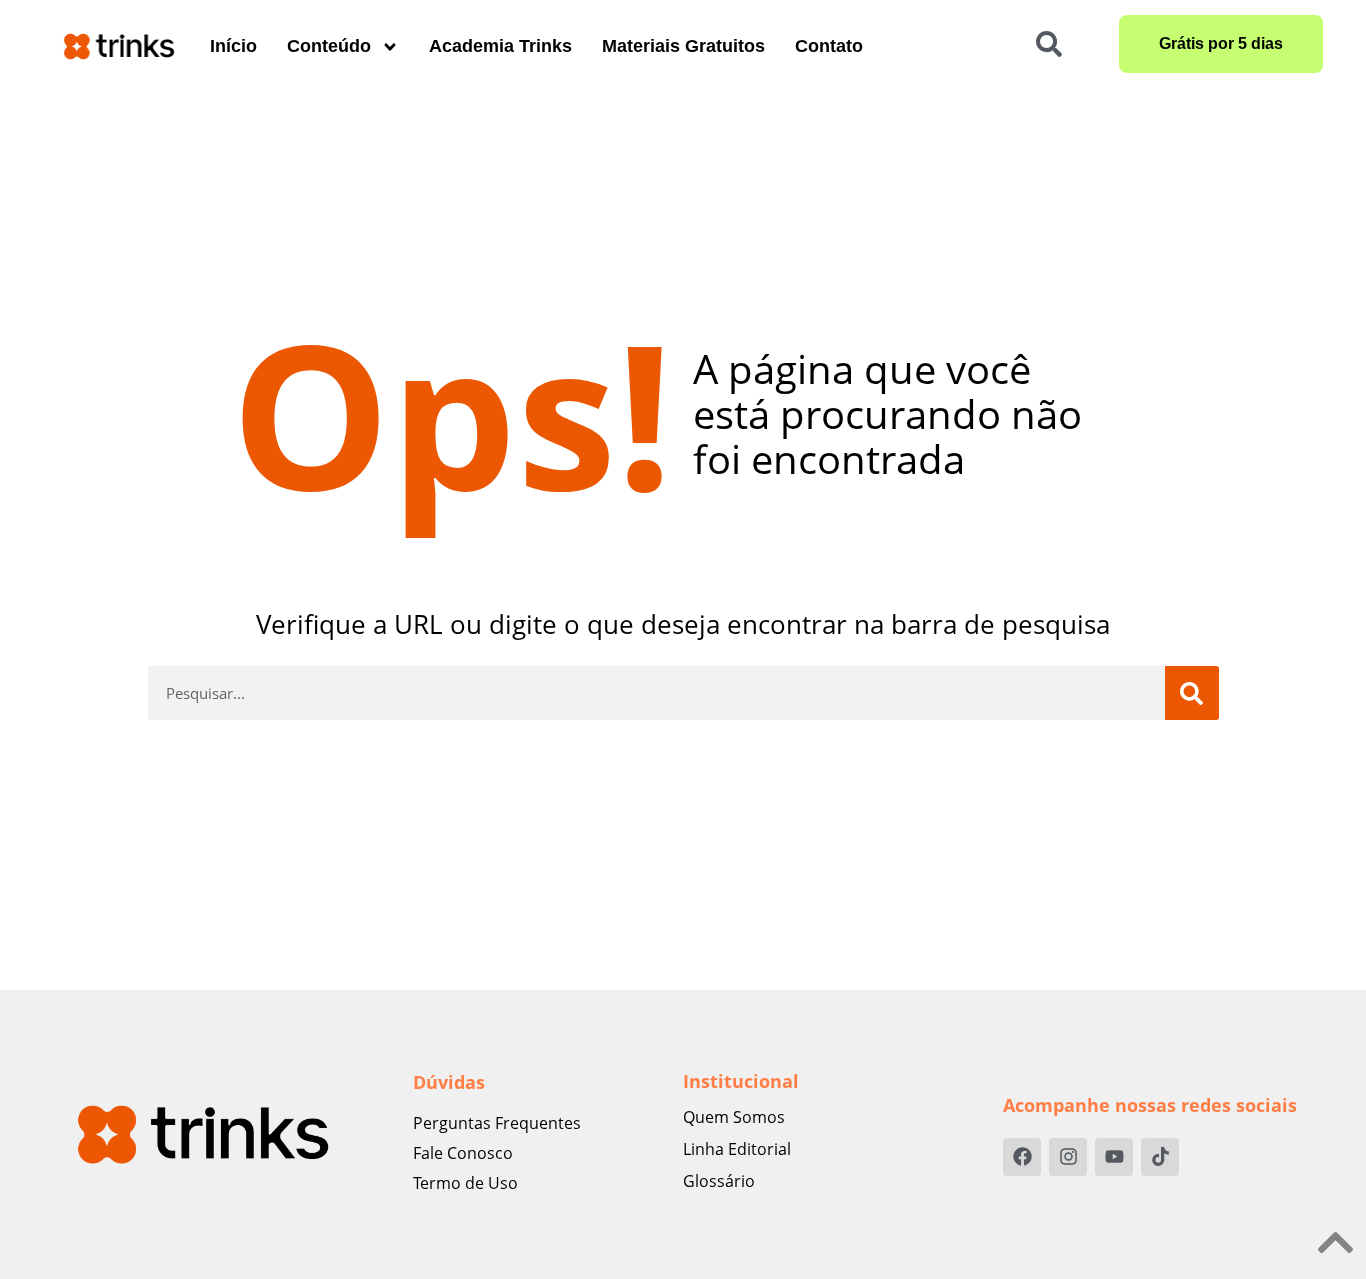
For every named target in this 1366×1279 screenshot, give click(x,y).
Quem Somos (734, 1117)
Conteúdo (329, 46)
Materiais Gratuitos (683, 46)
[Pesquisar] (1192, 693)
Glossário (719, 1181)
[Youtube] (1114, 1157)
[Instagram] (1068, 1157)
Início (233, 46)
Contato (829, 46)
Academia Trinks (500, 46)
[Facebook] (1022, 1157)
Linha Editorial (737, 1149)
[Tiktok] (1160, 1157)
